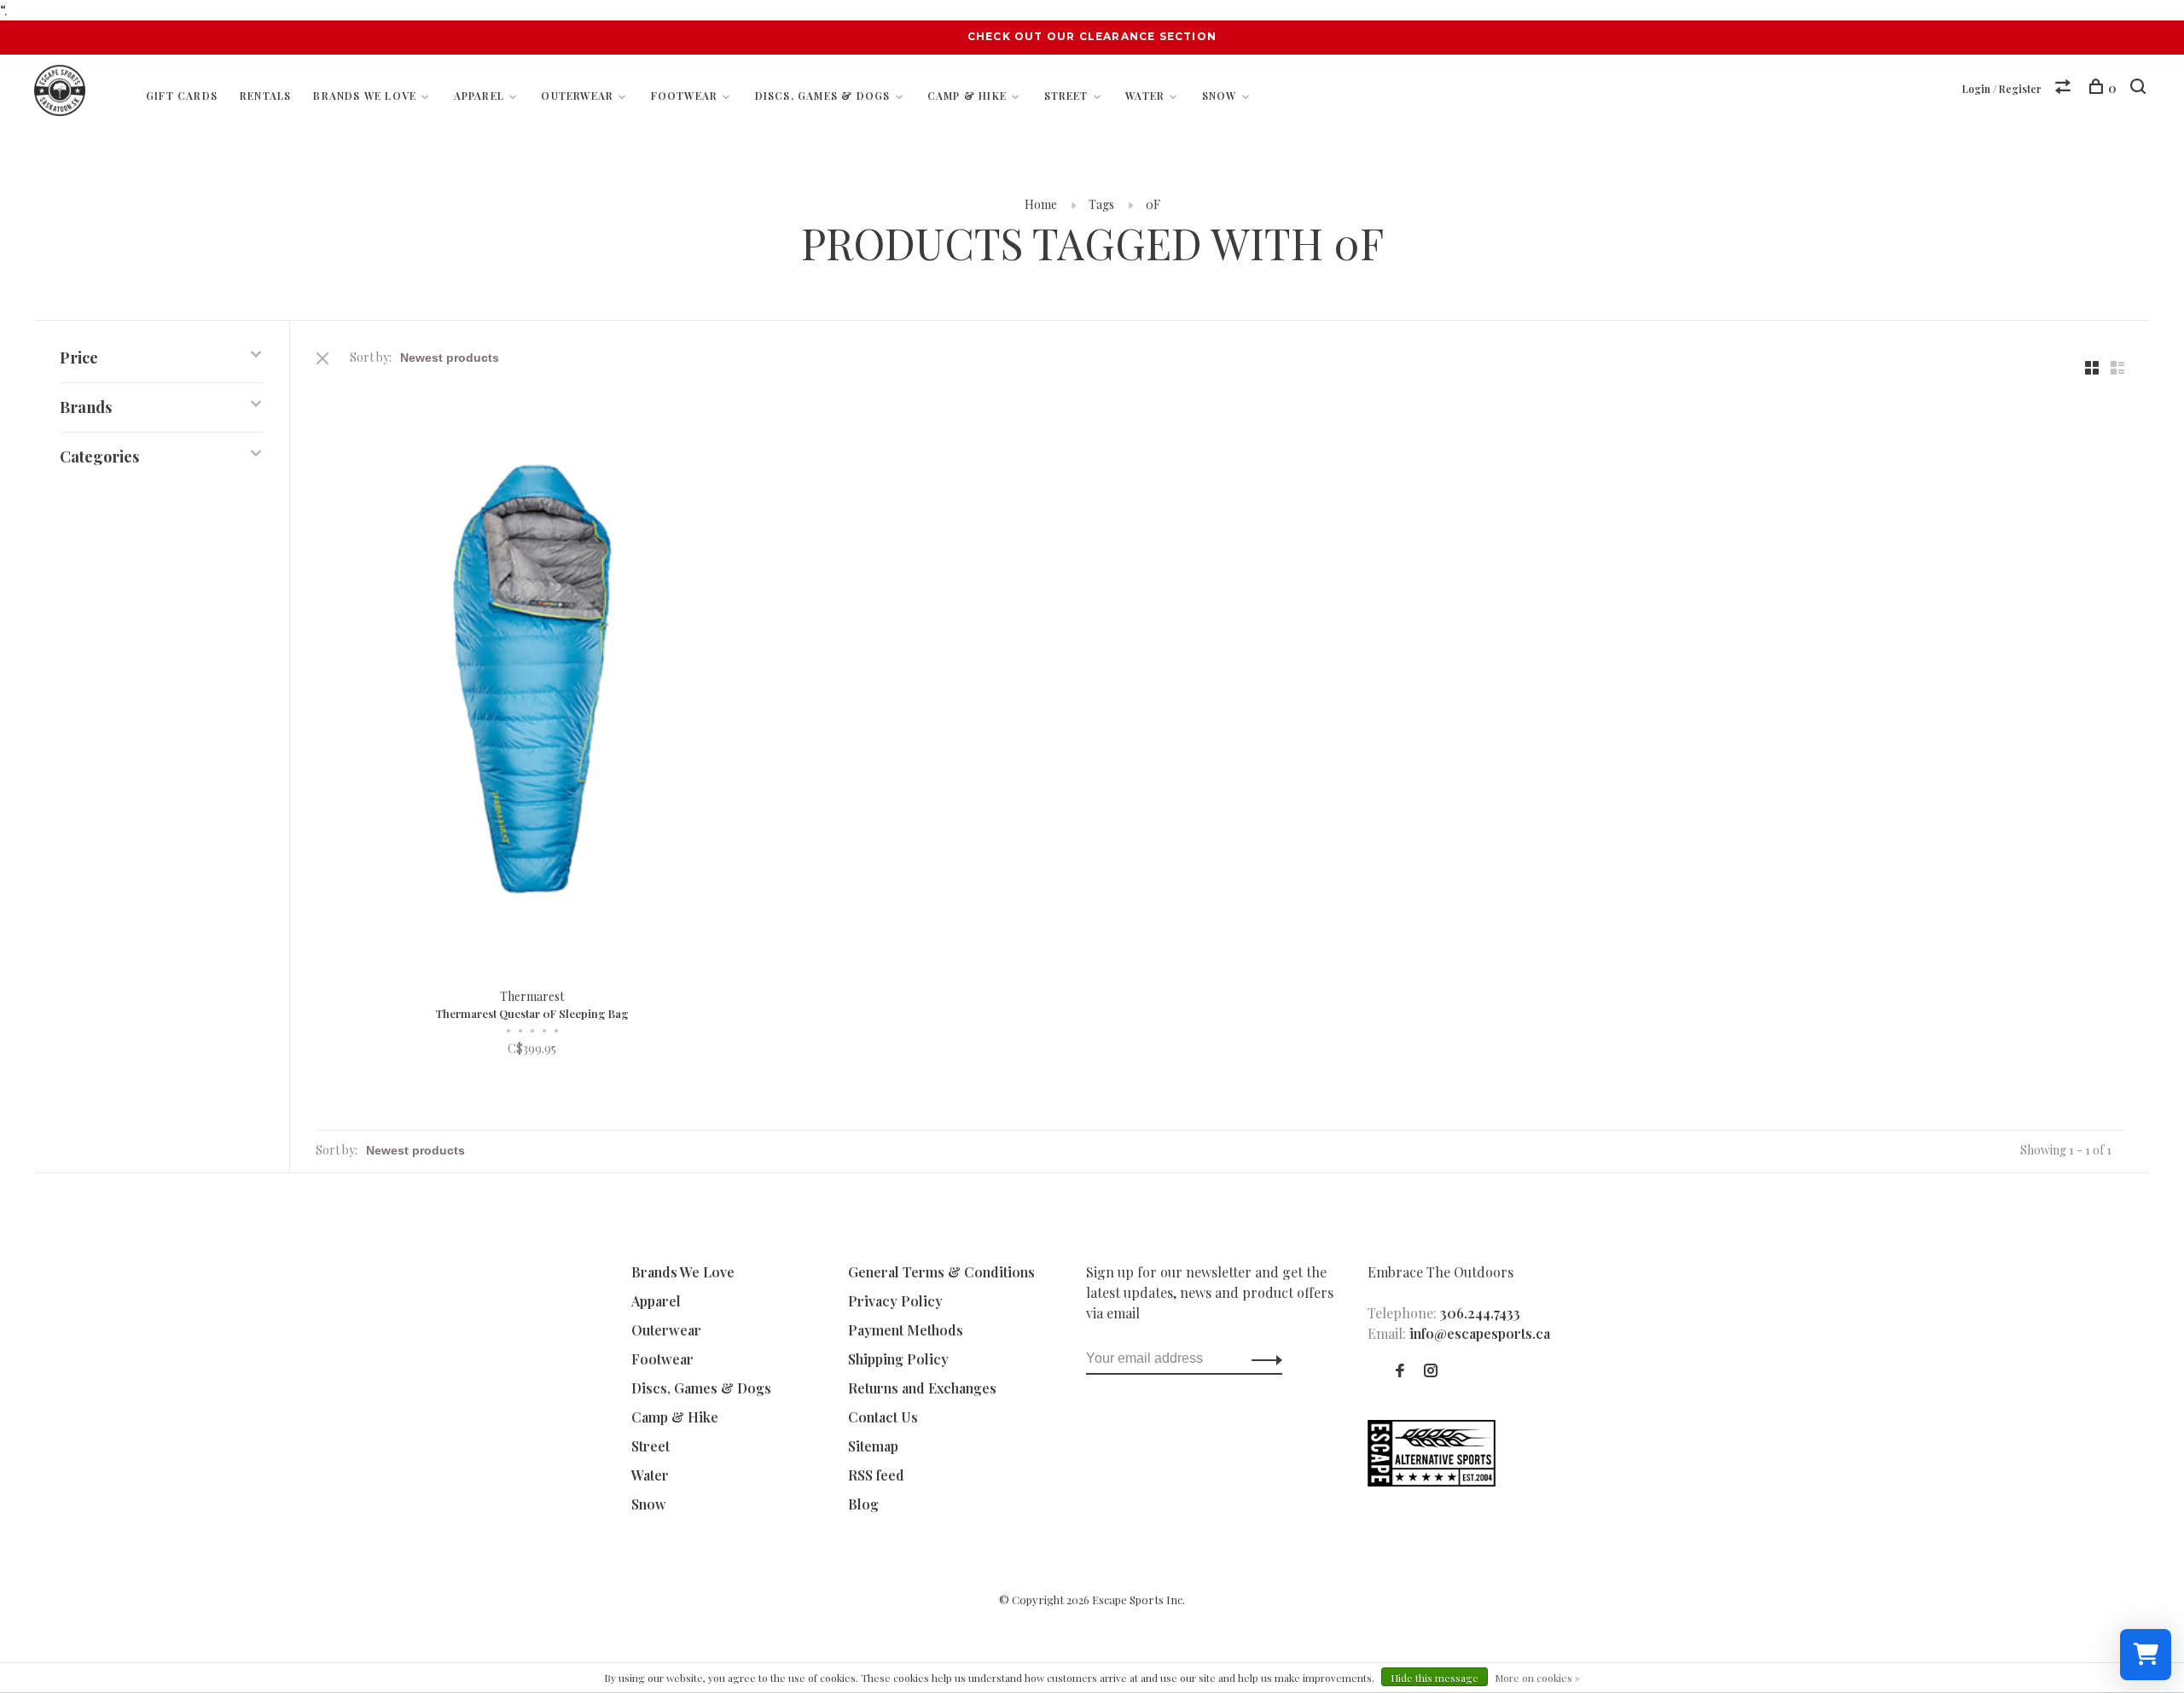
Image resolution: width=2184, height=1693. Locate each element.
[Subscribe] (1262, 1358)
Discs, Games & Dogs (823, 96)
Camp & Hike (967, 96)
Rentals (265, 96)
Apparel (479, 96)
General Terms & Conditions (941, 1272)
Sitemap (873, 1446)
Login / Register (2002, 89)
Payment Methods (906, 1330)
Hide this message (1435, 1678)
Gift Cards (182, 96)
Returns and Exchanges (922, 1388)
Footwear (685, 96)
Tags (1101, 204)
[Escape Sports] (1432, 1481)
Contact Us (883, 1417)
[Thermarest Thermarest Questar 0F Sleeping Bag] (532, 679)
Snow (1220, 96)
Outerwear (577, 96)
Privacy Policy (895, 1301)
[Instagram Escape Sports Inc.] (1431, 1371)
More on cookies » (1537, 1678)
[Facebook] (1400, 1371)
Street (1066, 96)
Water (1145, 96)
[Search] (2140, 88)
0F (1153, 204)
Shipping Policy (898, 1359)
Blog (863, 1504)
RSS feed (876, 1475)
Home (1041, 204)
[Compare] (2065, 88)
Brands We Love (365, 96)
